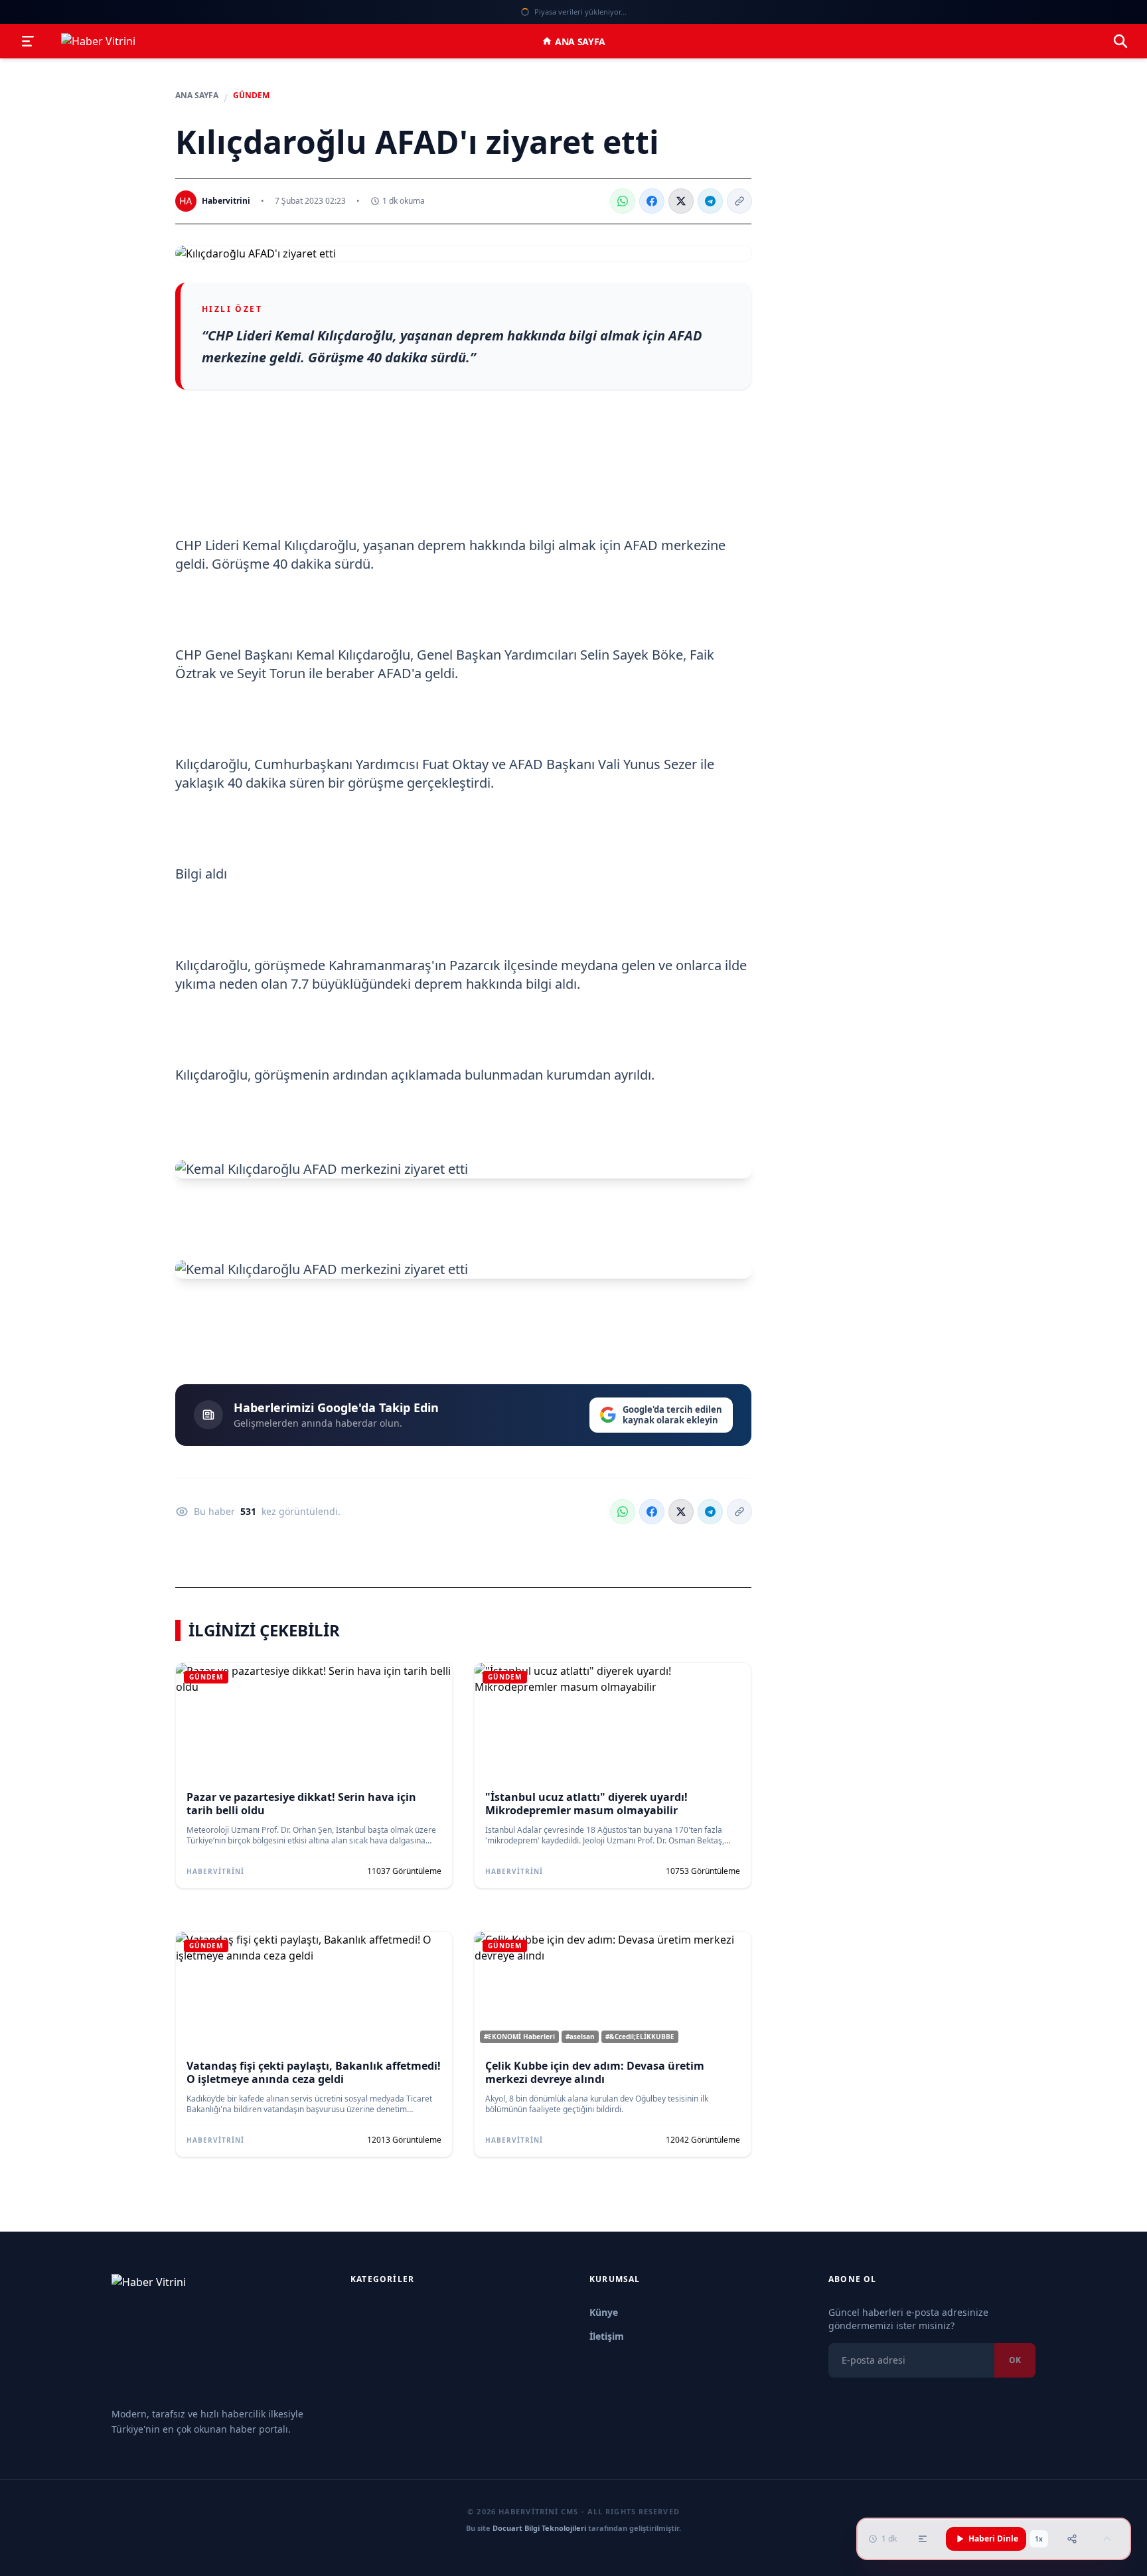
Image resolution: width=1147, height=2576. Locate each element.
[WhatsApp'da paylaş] (623, 201)
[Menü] (28, 41)
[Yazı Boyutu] (923, 2539)
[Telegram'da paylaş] (710, 201)
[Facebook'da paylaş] (652, 201)
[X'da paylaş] (681, 201)
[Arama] (1120, 41)
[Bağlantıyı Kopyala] (739, 201)
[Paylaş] (1072, 2539)
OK (1015, 2360)
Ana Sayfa (580, 41)
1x (1039, 2539)
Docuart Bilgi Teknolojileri (539, 2528)
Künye (604, 2312)
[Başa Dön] (1107, 2539)
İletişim (607, 2336)
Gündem (251, 96)
